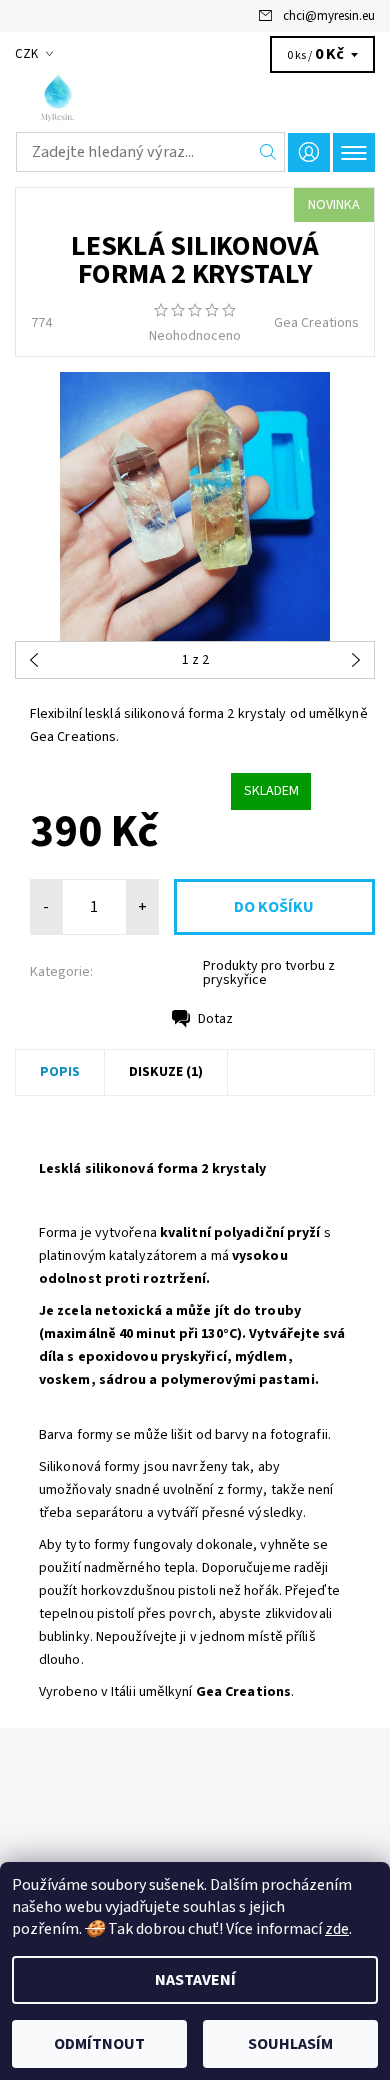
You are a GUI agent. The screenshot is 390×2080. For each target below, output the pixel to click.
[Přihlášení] (309, 152)
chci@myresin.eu (329, 16)
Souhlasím (290, 2044)
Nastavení (195, 1980)
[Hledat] (268, 152)
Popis (60, 1072)
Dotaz (215, 1019)
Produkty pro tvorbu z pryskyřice (269, 973)
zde (337, 1929)
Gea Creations (316, 323)
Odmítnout (99, 2044)
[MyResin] (195, 98)
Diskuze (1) (166, 1072)
